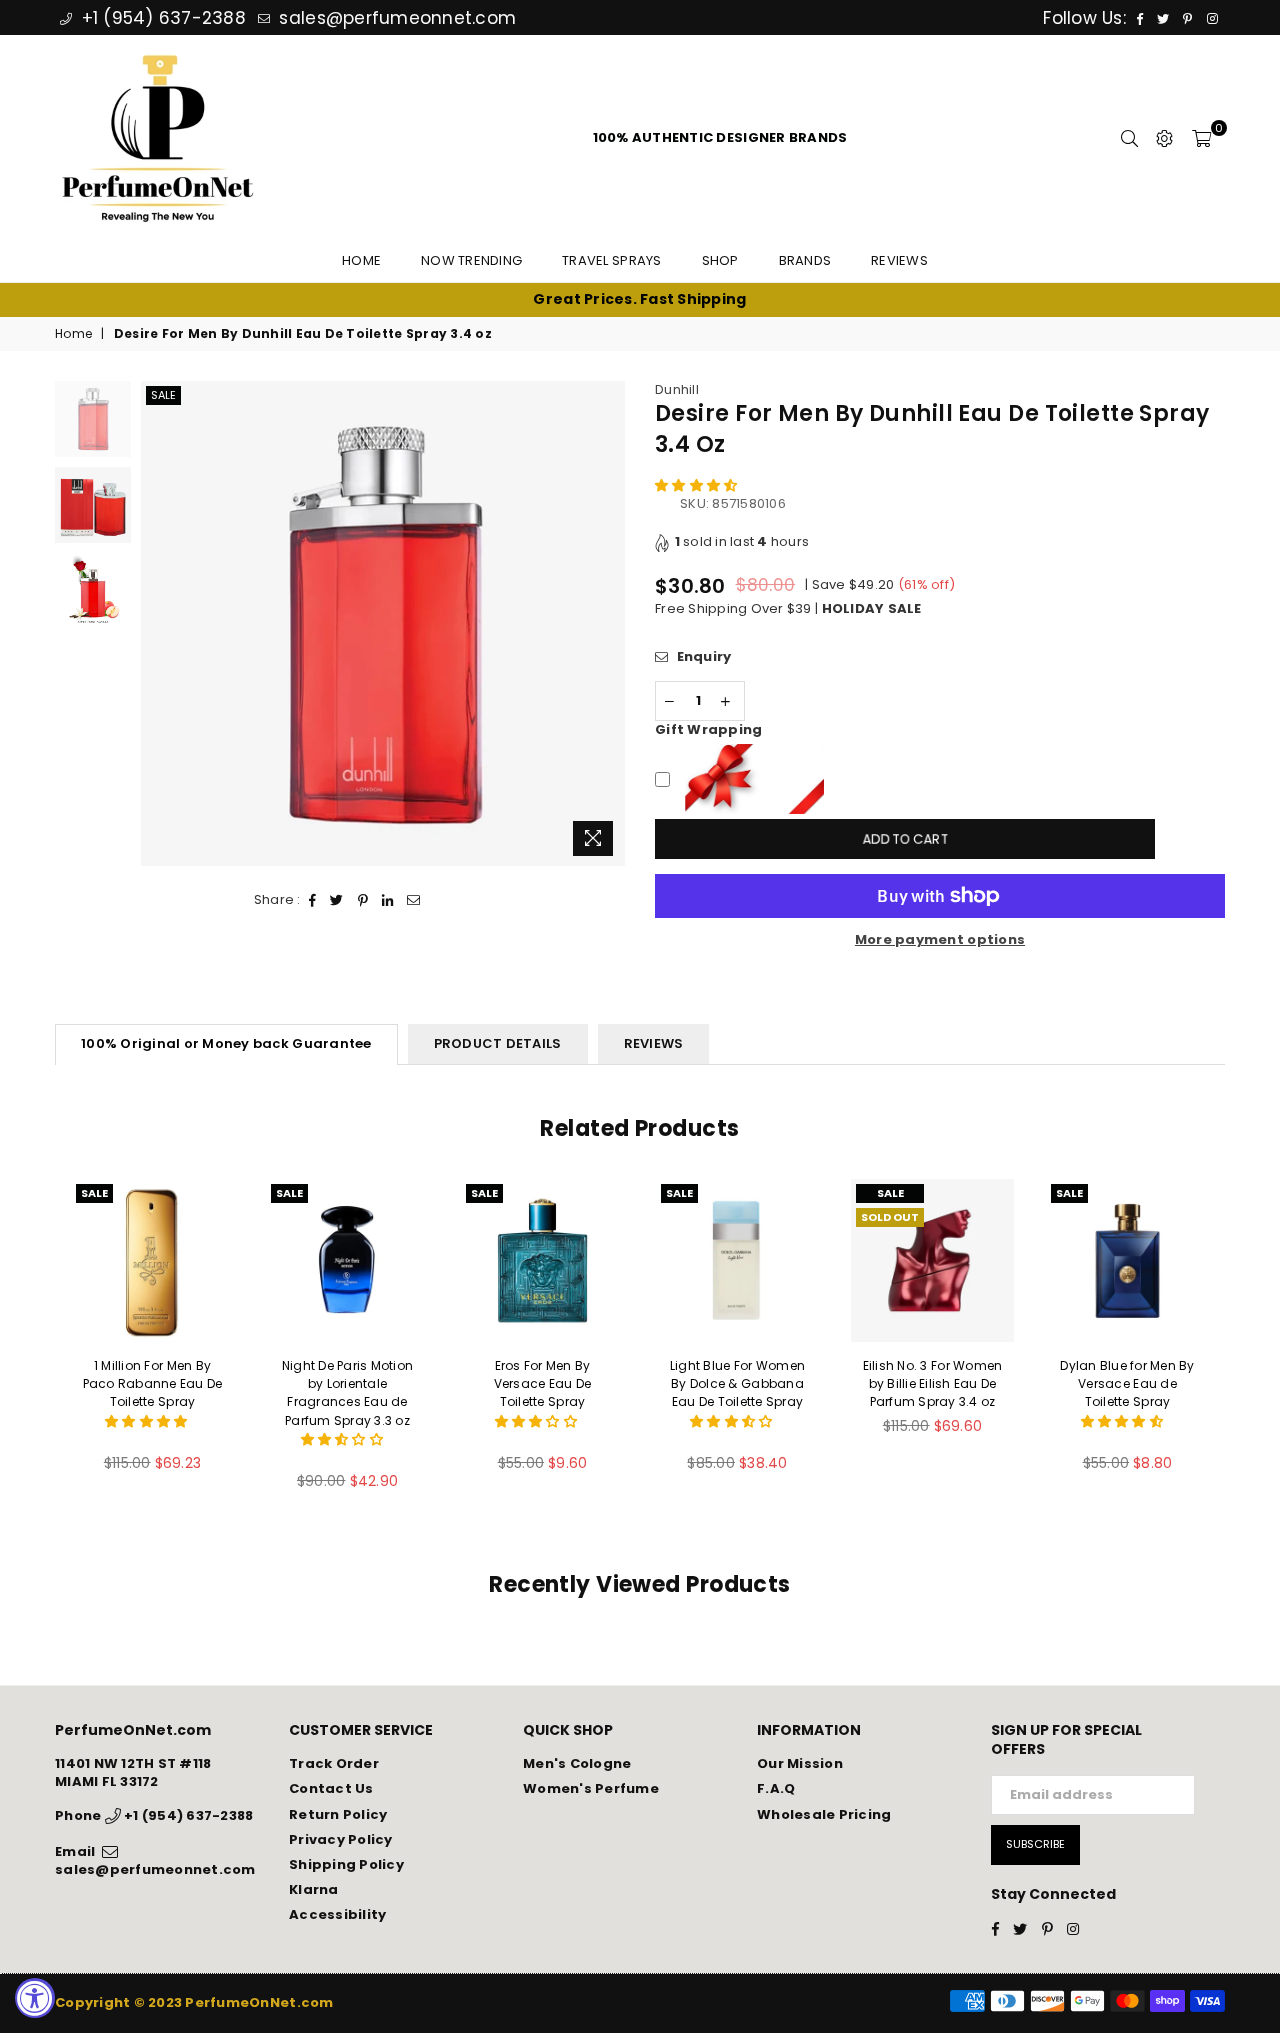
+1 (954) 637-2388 (161, 18)
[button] (698, 485)
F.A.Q (776, 1788)
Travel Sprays (611, 260)
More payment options (940, 940)
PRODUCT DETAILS (498, 1043)
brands (805, 260)
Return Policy (338, 1814)
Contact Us (331, 1788)
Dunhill (677, 389)
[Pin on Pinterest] (363, 900)
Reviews (899, 260)
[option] (640, 300)
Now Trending (471, 260)
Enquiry (702, 657)
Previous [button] (158, 623)
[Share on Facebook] (313, 900)
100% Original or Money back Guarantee (226, 1043)
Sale (163, 395)
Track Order (334, 1763)
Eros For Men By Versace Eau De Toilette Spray (543, 1383)
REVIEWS (654, 1043)
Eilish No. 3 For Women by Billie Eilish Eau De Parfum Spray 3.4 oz (933, 1383)
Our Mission (800, 1763)
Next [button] (607, 623)
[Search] (1129, 138)
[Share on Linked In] (388, 900)
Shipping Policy (346, 1864)
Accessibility (337, 1914)
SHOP (720, 260)
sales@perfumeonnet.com (395, 18)
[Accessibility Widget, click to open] (35, 1998)
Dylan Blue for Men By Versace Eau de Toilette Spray (1127, 1383)
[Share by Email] (414, 900)
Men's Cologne (577, 1763)
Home (361, 260)
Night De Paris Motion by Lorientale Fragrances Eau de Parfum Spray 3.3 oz (347, 1393)
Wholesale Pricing (824, 1814)
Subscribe (1035, 1844)
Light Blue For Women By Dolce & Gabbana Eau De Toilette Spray (737, 1383)
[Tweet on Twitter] (337, 900)
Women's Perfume (591, 1788)
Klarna (314, 1889)
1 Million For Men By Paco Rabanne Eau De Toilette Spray (153, 1383)
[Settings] (1164, 138)
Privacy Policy (341, 1839)
